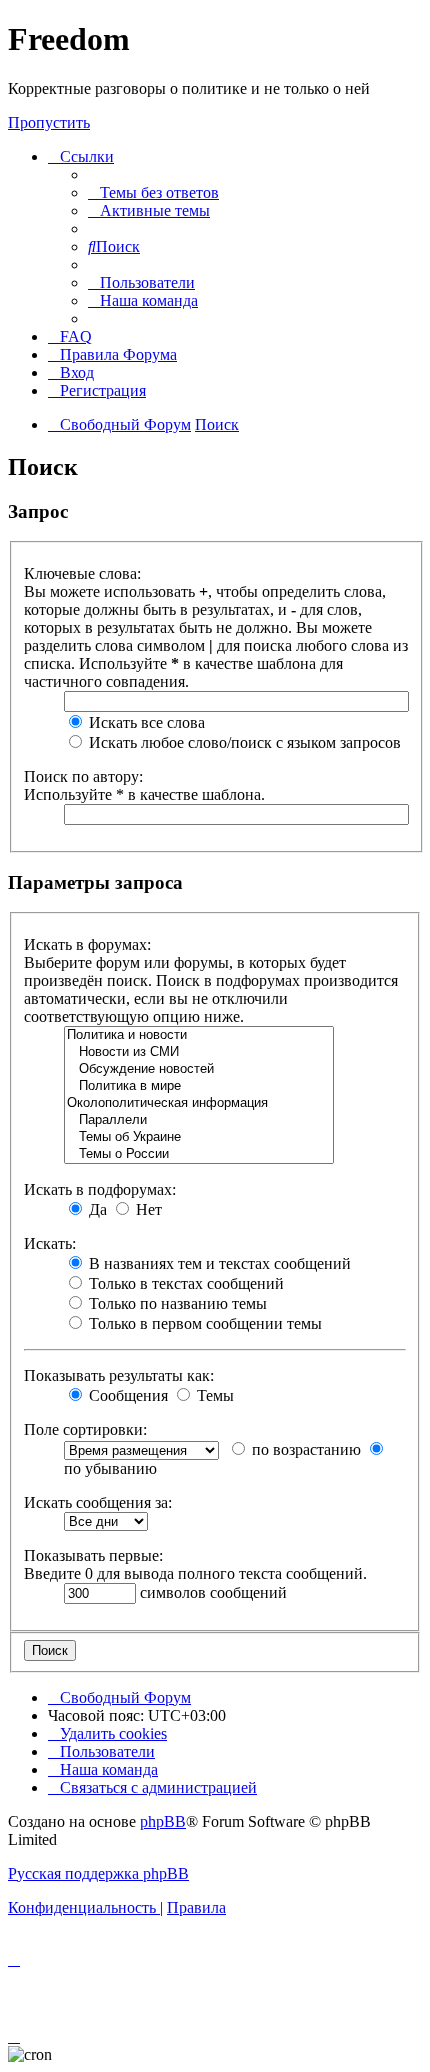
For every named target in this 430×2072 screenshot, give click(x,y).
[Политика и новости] (199, 1035)
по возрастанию (304, 1449)
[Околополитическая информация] (199, 1103)
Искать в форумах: (87, 944)
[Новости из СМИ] (199, 1052)
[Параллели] (199, 1120)
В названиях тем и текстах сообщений (218, 1263)
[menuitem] (153, 192)
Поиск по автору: (83, 776)
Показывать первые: (93, 1555)
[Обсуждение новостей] (199, 1069)
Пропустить (49, 122)
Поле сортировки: (85, 1429)
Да (96, 1209)
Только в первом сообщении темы (203, 1323)
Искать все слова (145, 722)
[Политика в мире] (199, 1086)
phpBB (163, 1821)
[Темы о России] (199, 1154)
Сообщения (126, 1395)
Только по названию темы (176, 1303)
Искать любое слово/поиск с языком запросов (243, 742)
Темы (213, 1395)
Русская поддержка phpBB (98, 1873)
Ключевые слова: (82, 573)
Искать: (50, 1243)
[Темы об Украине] (199, 1137)
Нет (147, 1209)
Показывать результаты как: (119, 1375)
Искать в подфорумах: (100, 1189)
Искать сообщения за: (98, 1502)
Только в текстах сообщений (184, 1283)
